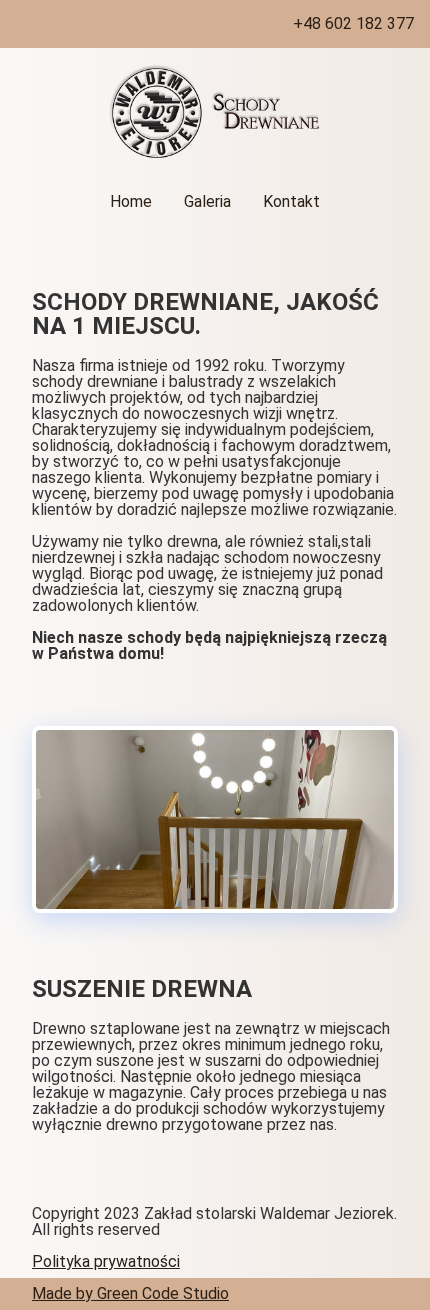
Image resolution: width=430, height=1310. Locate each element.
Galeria (207, 201)
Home (131, 201)
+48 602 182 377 (353, 23)
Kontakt (291, 201)
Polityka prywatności (106, 1261)
